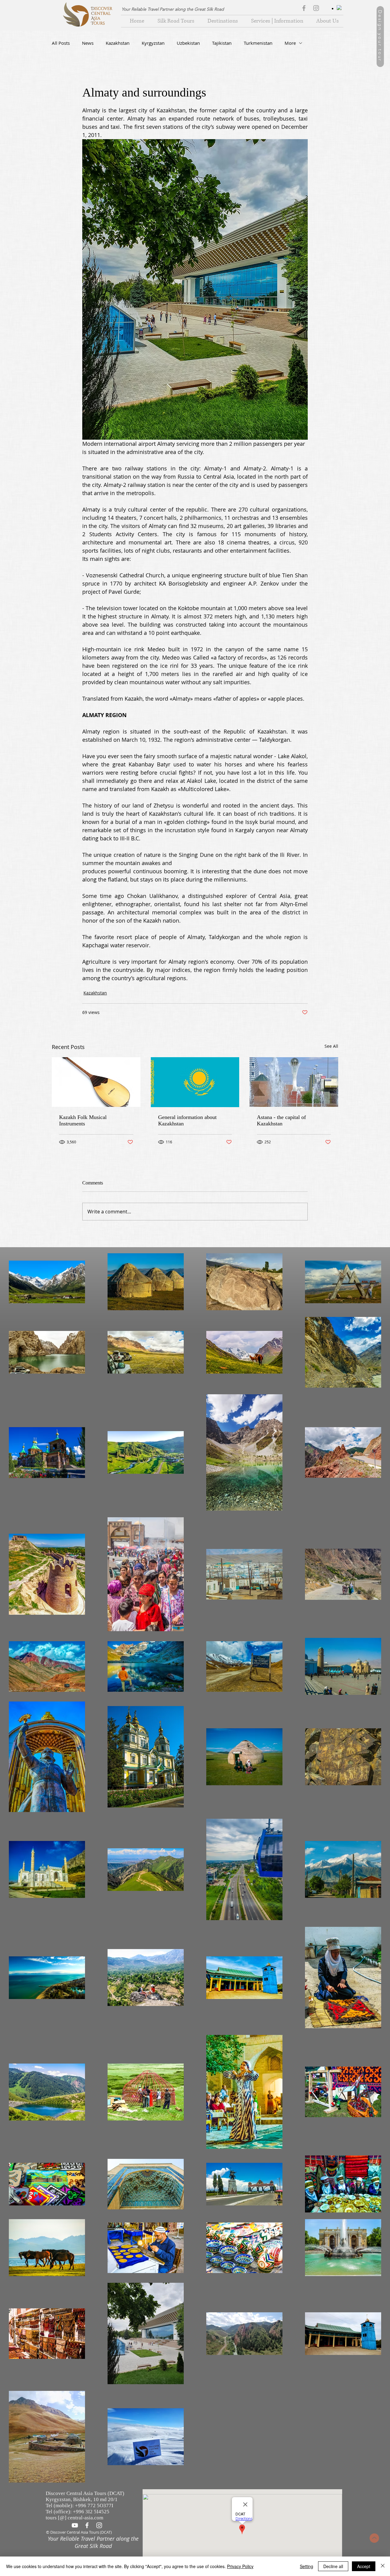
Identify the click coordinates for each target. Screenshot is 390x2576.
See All (331, 1046)
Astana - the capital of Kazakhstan (281, 1120)
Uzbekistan (188, 43)
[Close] (383, 2566)
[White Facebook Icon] (87, 2525)
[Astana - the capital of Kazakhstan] (294, 1082)
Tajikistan (222, 43)
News (88, 43)
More (290, 43)
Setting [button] (307, 2566)
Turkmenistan (258, 43)
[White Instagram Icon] (99, 2525)
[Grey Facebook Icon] (304, 8)
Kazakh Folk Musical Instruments (83, 1120)
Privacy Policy (240, 2566)
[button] (221, 21)
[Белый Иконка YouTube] (75, 2525)
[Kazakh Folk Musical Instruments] (96, 1082)
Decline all (333, 2566)
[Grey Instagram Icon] (316, 8)
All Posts (61, 43)
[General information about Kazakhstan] (195, 1082)
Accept (364, 2566)
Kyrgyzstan (153, 43)
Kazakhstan (118, 43)
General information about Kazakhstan (187, 1120)
